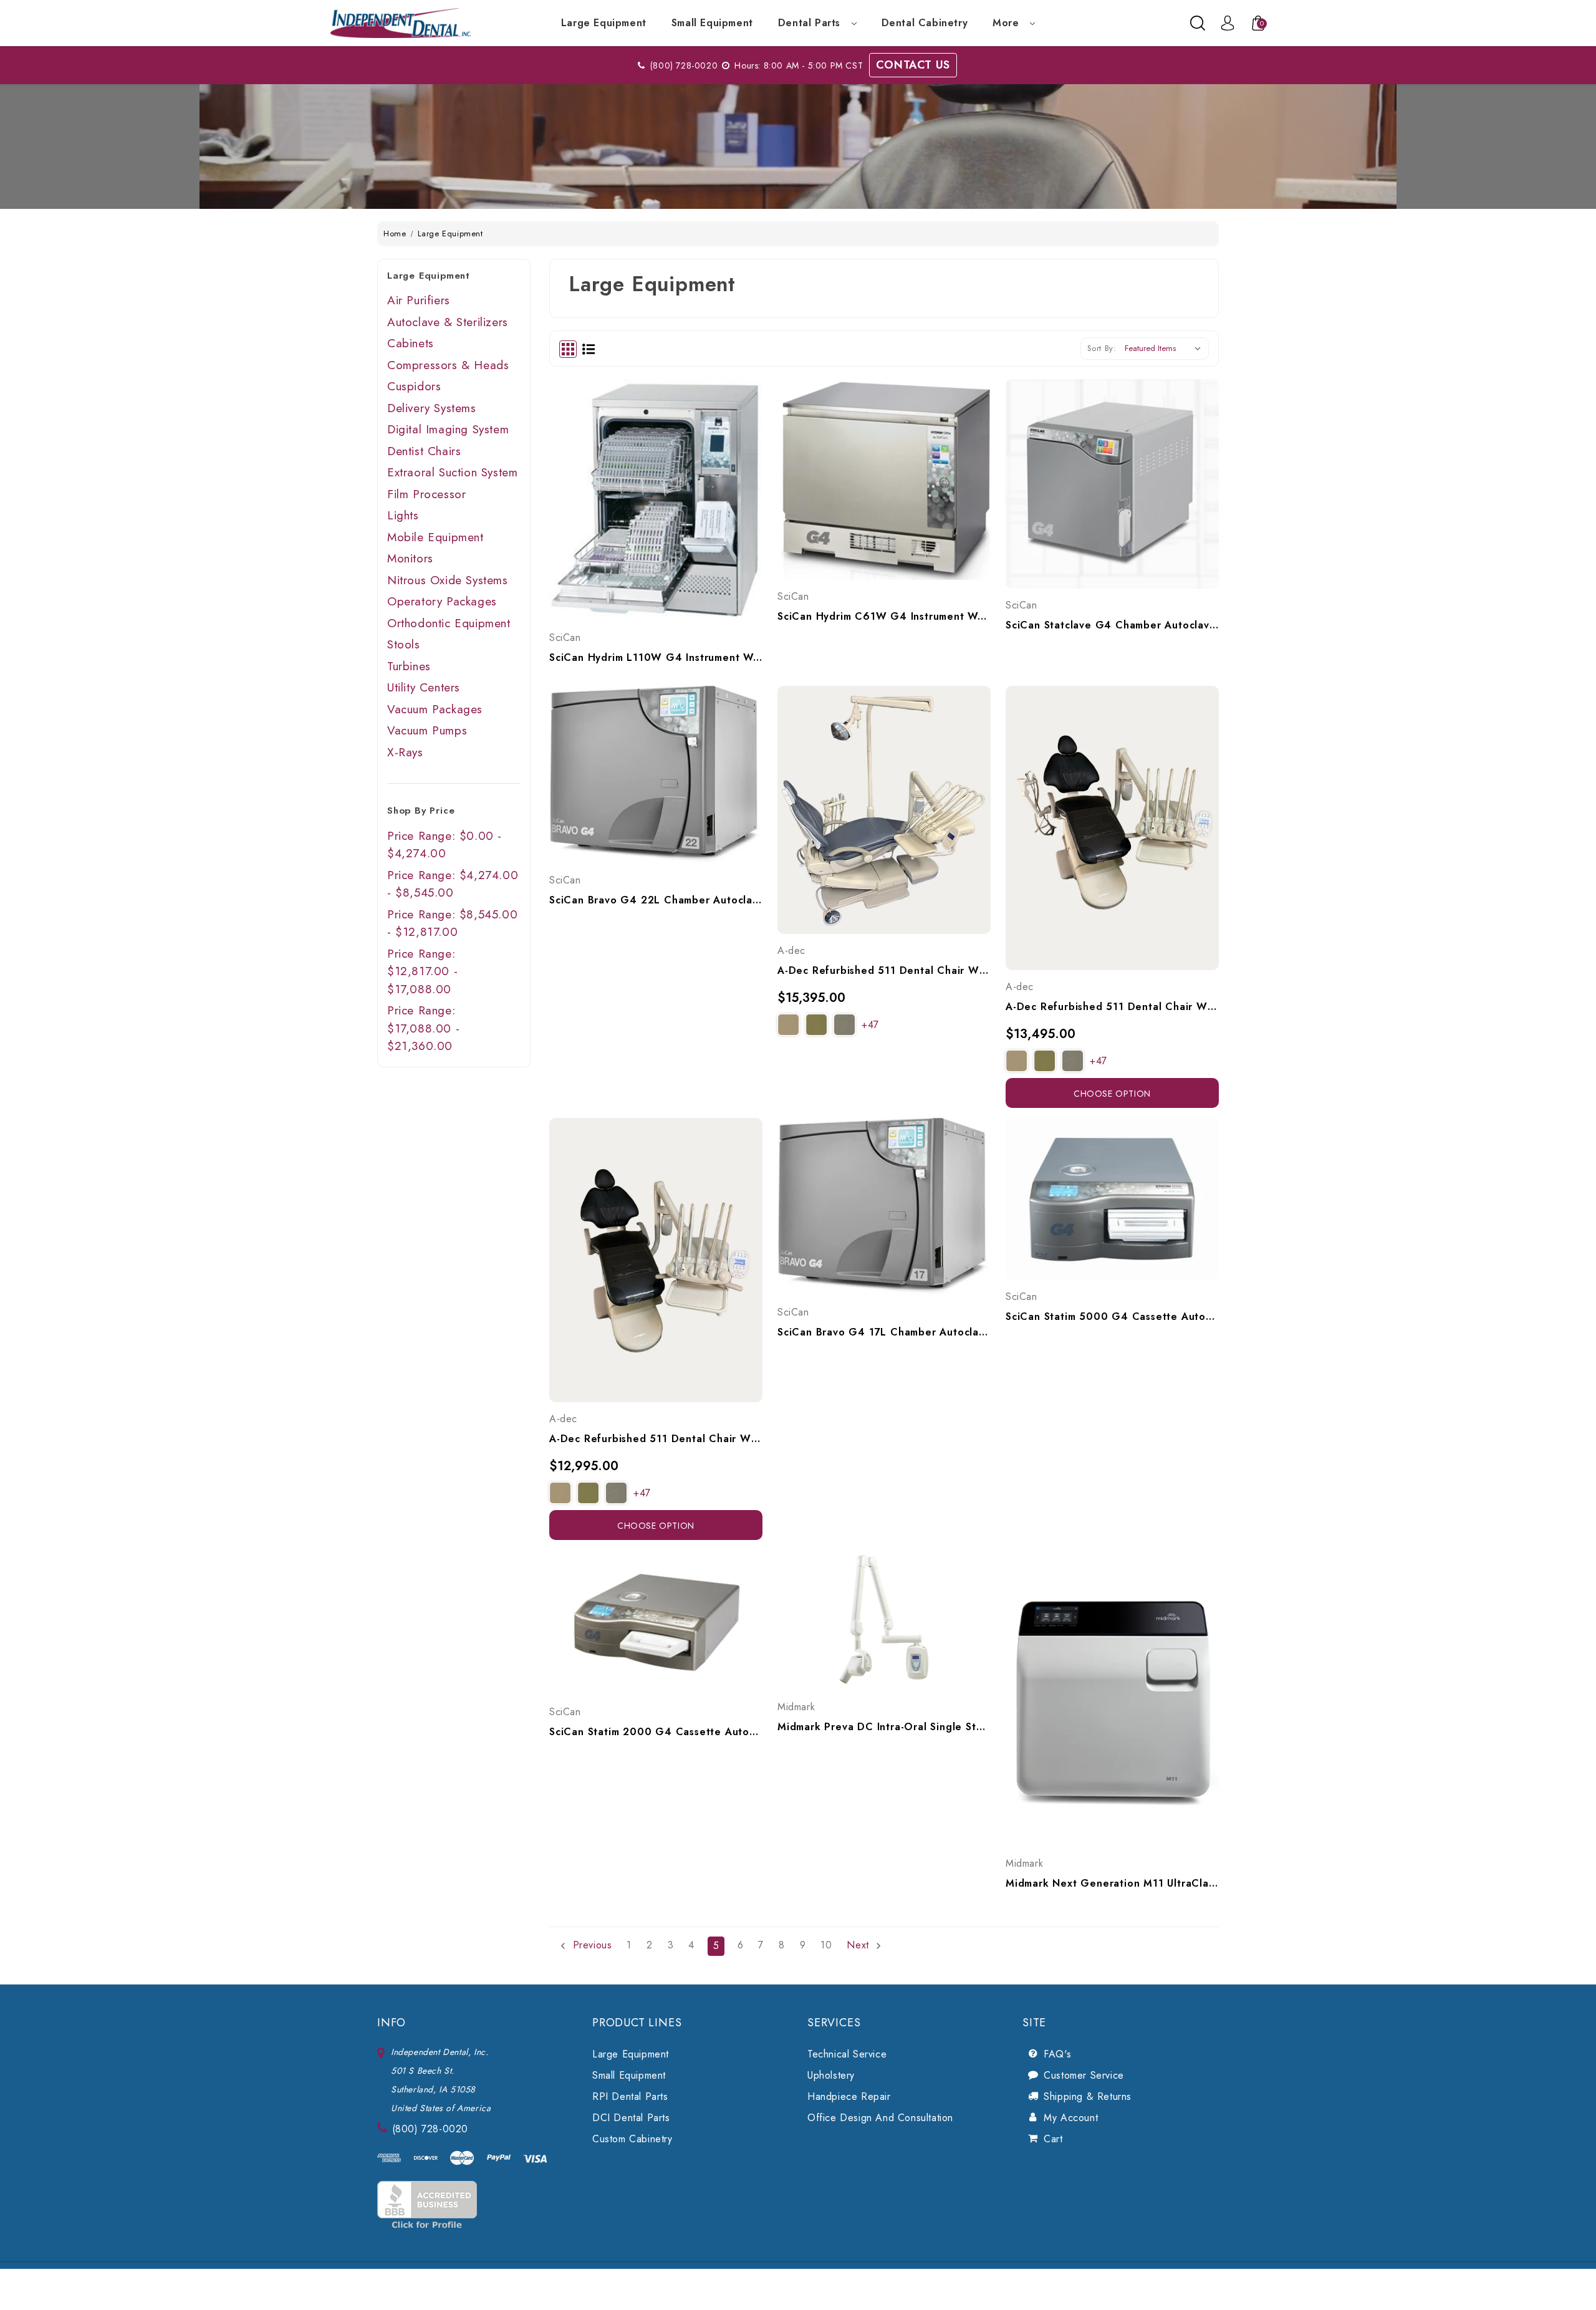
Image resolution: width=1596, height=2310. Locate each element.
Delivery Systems (432, 408)
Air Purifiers (419, 300)
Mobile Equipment (435, 537)
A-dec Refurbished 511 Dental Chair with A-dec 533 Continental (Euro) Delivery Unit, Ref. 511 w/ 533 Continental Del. (656, 1439)
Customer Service (1084, 2075)
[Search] (1198, 23)
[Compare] (670, 471)
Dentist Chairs (424, 451)
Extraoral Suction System (452, 472)
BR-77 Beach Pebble (844, 1025)
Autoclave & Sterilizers (448, 322)
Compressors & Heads (448, 365)
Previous (590, 1945)
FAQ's (1057, 2054)
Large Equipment (604, 23)
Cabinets (411, 343)
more (1007, 23)
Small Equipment (712, 23)
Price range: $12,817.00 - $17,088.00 (422, 971)
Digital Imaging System (448, 429)
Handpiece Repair (849, 2096)
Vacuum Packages (435, 709)
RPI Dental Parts (630, 2096)
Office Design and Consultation (880, 2118)
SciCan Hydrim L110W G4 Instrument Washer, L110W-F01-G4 (656, 657)
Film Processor (426, 494)
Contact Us (913, 65)
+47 (870, 1025)
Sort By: (1102, 348)
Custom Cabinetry (632, 2139)
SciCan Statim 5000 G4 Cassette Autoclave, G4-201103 (1112, 1316)
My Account (1071, 2118)
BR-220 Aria (788, 1025)
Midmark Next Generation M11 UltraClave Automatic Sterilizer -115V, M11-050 (1112, 1883)
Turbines (409, 666)
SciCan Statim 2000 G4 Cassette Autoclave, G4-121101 (656, 1732)
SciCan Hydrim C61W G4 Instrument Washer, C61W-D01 (884, 616)
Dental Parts (811, 23)
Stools (404, 644)
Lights (403, 515)
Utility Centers (424, 687)
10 (826, 1945)
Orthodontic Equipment (449, 623)
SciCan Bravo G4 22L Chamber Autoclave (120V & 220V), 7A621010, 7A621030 (656, 900)
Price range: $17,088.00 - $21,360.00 (423, 1028)
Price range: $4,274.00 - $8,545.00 (453, 884)
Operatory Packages (442, 601)
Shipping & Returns (1088, 2096)
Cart (1053, 2139)
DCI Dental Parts (631, 2118)
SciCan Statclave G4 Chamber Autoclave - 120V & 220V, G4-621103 (1112, 625)
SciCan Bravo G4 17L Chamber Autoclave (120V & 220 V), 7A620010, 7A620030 (884, 1332)
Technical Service (847, 2054)
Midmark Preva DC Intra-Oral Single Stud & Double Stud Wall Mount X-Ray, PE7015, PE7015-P (884, 1727)
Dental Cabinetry (925, 23)
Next (859, 1945)
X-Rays (405, 752)
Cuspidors (414, 386)
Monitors (410, 558)
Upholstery (831, 2075)
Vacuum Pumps (427, 730)
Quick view (642, 471)
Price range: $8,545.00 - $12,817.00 (452, 923)
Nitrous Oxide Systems (448, 580)
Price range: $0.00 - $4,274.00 (445, 845)
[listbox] (1166, 349)
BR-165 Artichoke (816, 1025)
